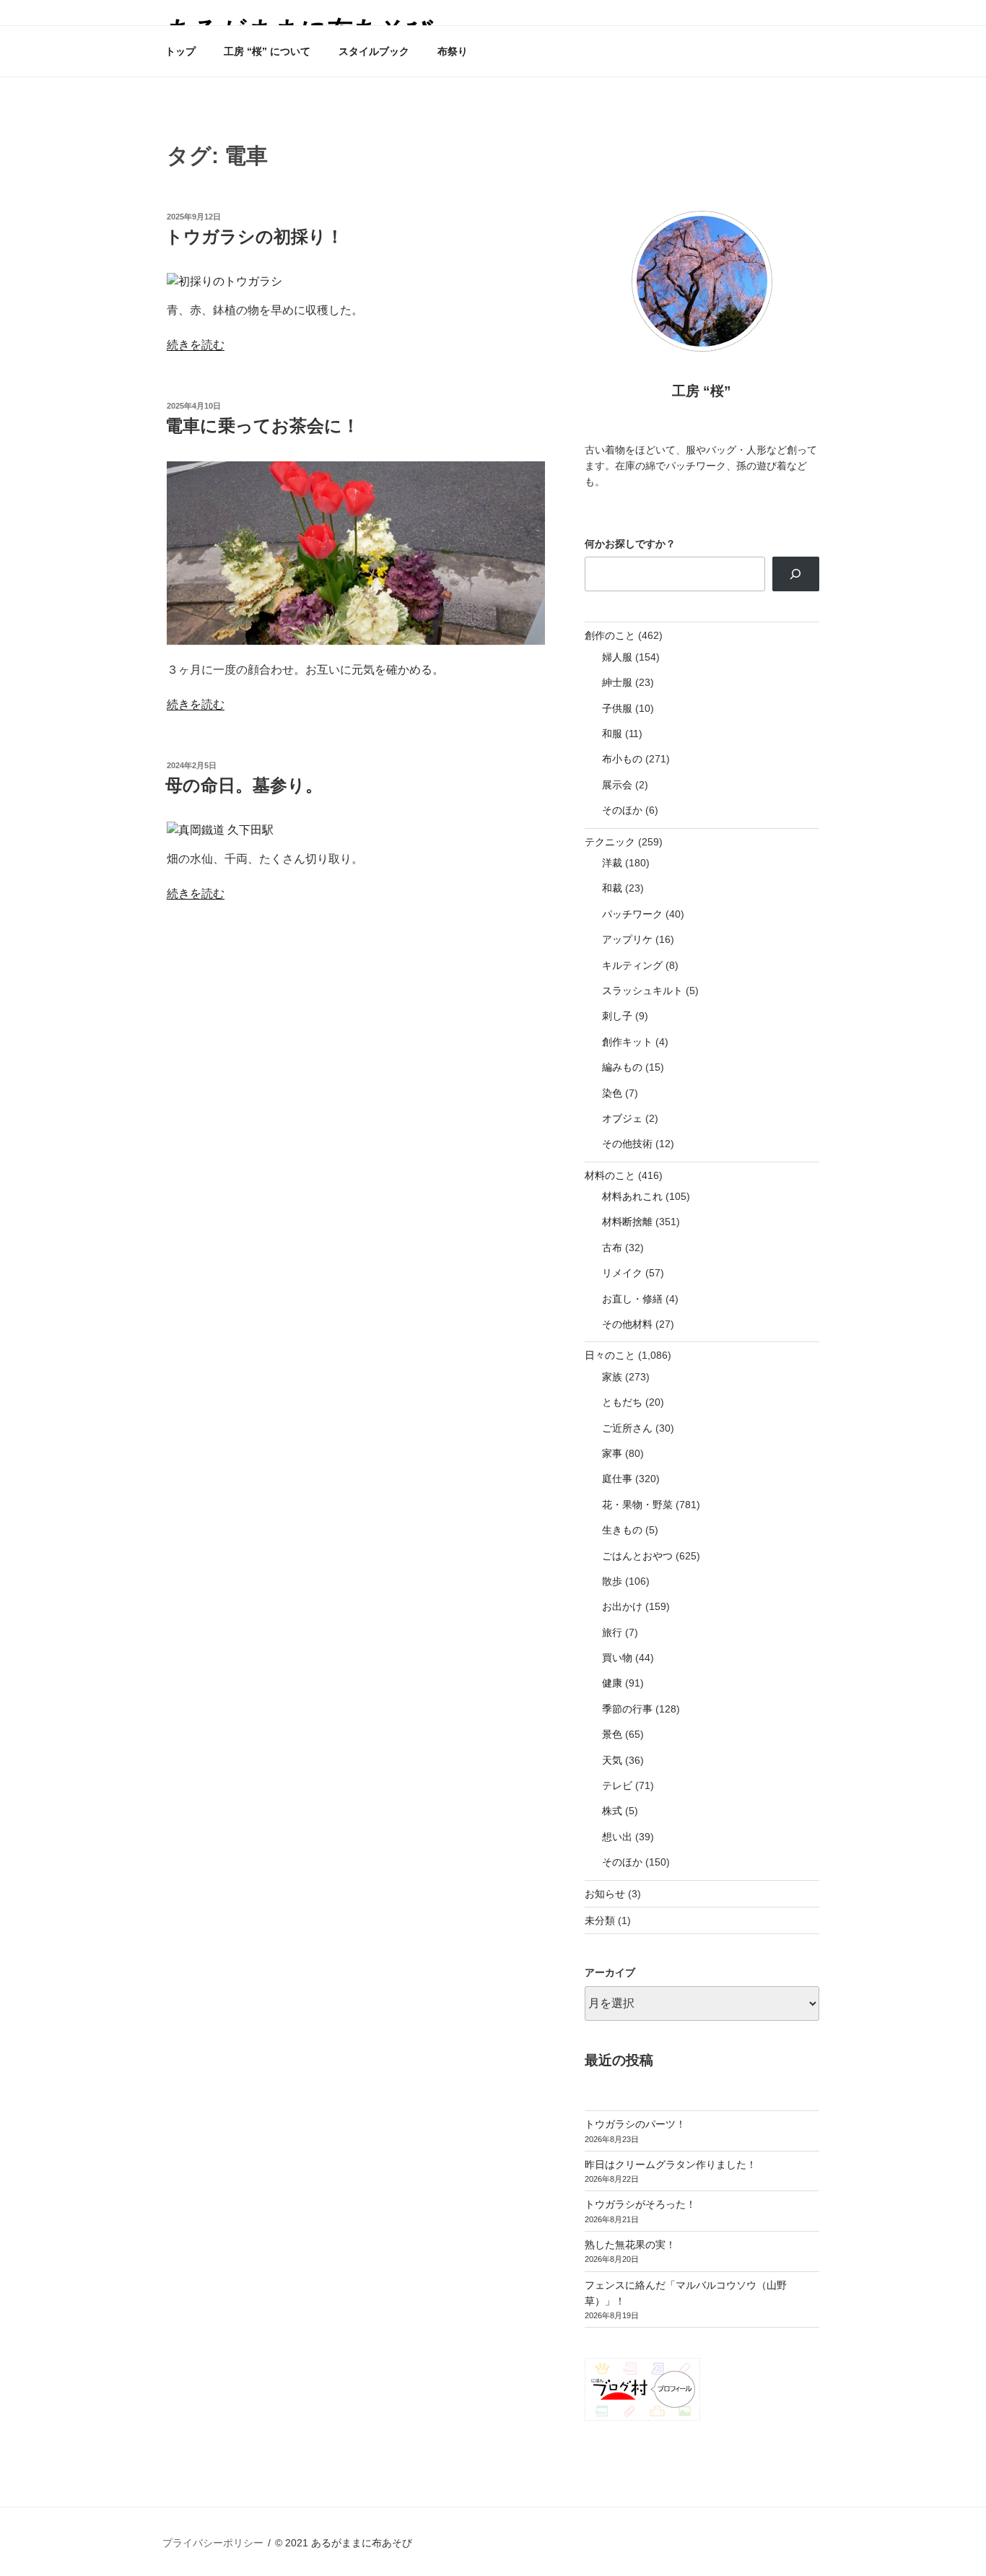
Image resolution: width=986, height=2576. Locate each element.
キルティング (632, 965)
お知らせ (605, 1894)
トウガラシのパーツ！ (635, 2124)
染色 (612, 1093)
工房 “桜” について (267, 51)
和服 (612, 734)
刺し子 (617, 1016)
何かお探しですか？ (630, 544)
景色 (612, 1734)
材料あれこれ (632, 1196)
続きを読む (196, 345)
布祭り (453, 51)
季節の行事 (627, 1709)
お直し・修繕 (632, 1299)
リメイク (622, 1273)
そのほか (622, 810)
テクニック (610, 842)
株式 (612, 1811)
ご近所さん (627, 1428)
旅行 (612, 1632)
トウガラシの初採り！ (254, 236)
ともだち (622, 1402)
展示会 (617, 785)
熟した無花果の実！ (630, 2245)
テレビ (617, 1785)
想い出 (617, 1837)
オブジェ (622, 1118)
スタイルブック (374, 51)
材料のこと (610, 1175)
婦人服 (617, 657)
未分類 (600, 1920)
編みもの (622, 1067)
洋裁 (612, 863)
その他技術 (627, 1144)
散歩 (612, 1581)
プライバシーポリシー (213, 2543)
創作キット (627, 1042)
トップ (180, 51)
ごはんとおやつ (637, 1556)
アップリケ (627, 939)
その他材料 (627, 1324)
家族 (612, 1377)
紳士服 (617, 682)
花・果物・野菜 (637, 1505)
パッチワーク (632, 914)
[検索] (796, 574)
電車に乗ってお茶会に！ (262, 426)
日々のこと (610, 1355)
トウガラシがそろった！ (640, 2204)
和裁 (612, 888)
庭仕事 (617, 1479)
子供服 (617, 708)
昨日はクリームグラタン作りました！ (671, 2164)
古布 (612, 1248)
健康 (612, 1683)
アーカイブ (610, 1972)
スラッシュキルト (642, 991)
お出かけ (622, 1606)
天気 (612, 1760)
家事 (612, 1453)
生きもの (622, 1530)
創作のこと (610, 635)
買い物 (617, 1658)
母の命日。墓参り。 (244, 785)
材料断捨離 (627, 1222)
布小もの (622, 759)
